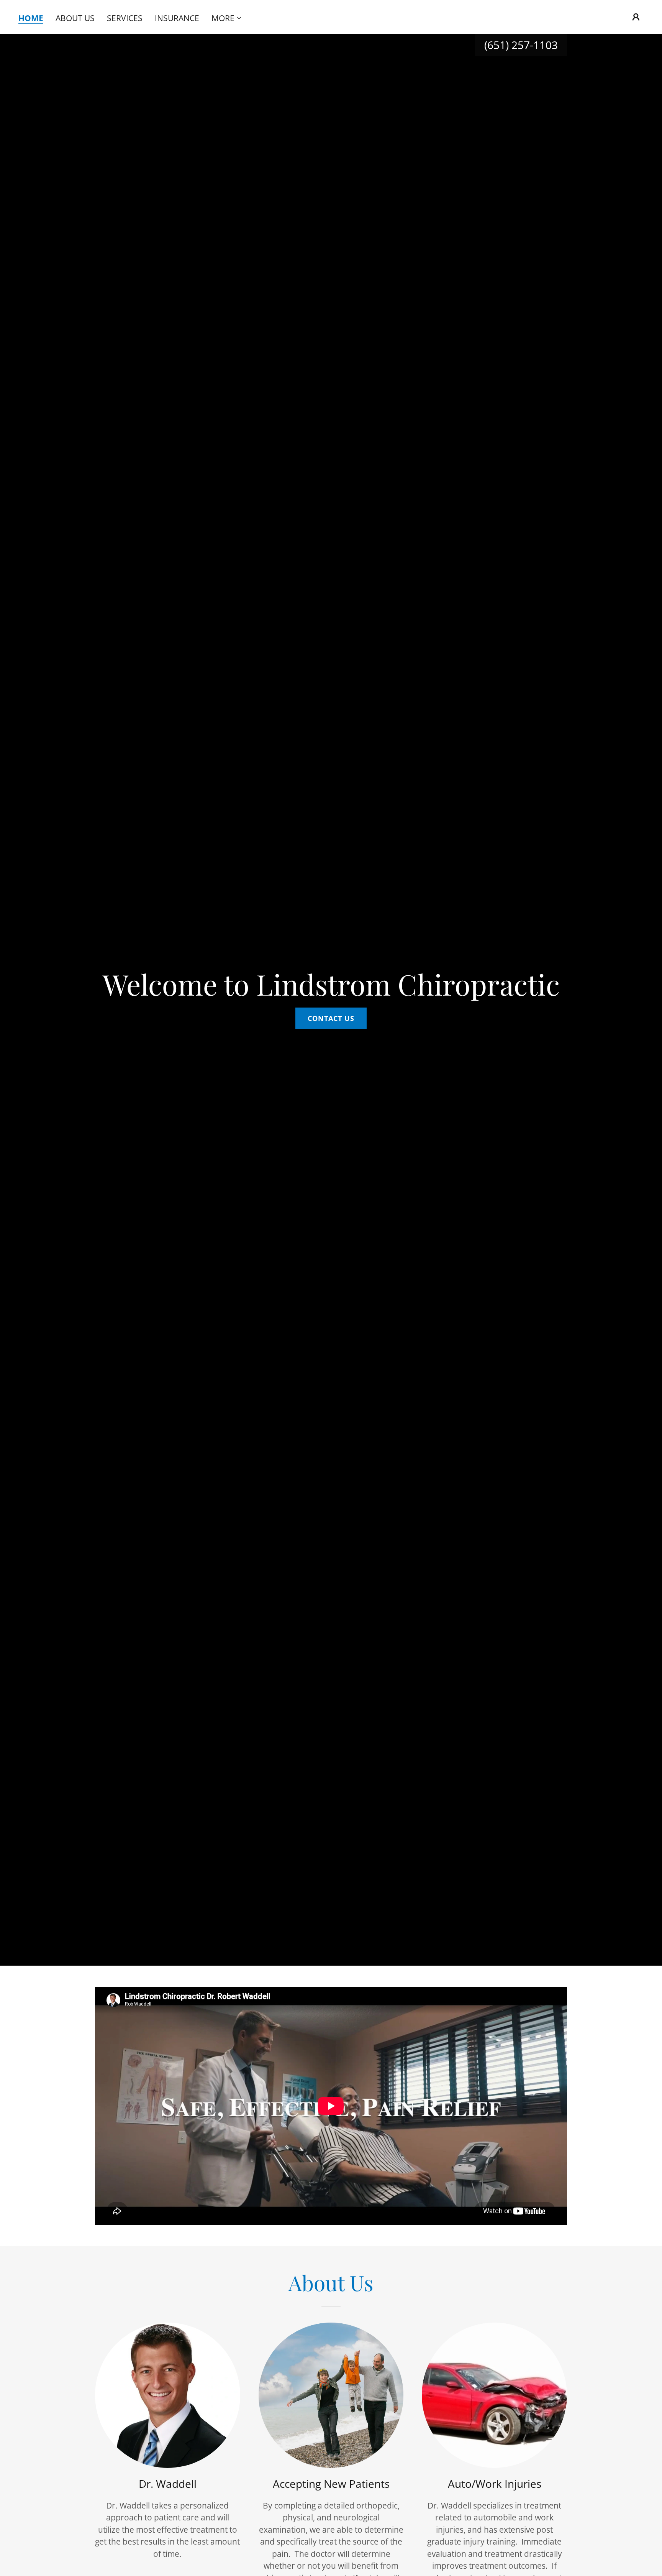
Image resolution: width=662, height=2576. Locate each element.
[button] (227, 18)
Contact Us (331, 1018)
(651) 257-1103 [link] (521, 45)
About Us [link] (75, 18)
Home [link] (31, 18)
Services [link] (125, 18)
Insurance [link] (177, 18)
